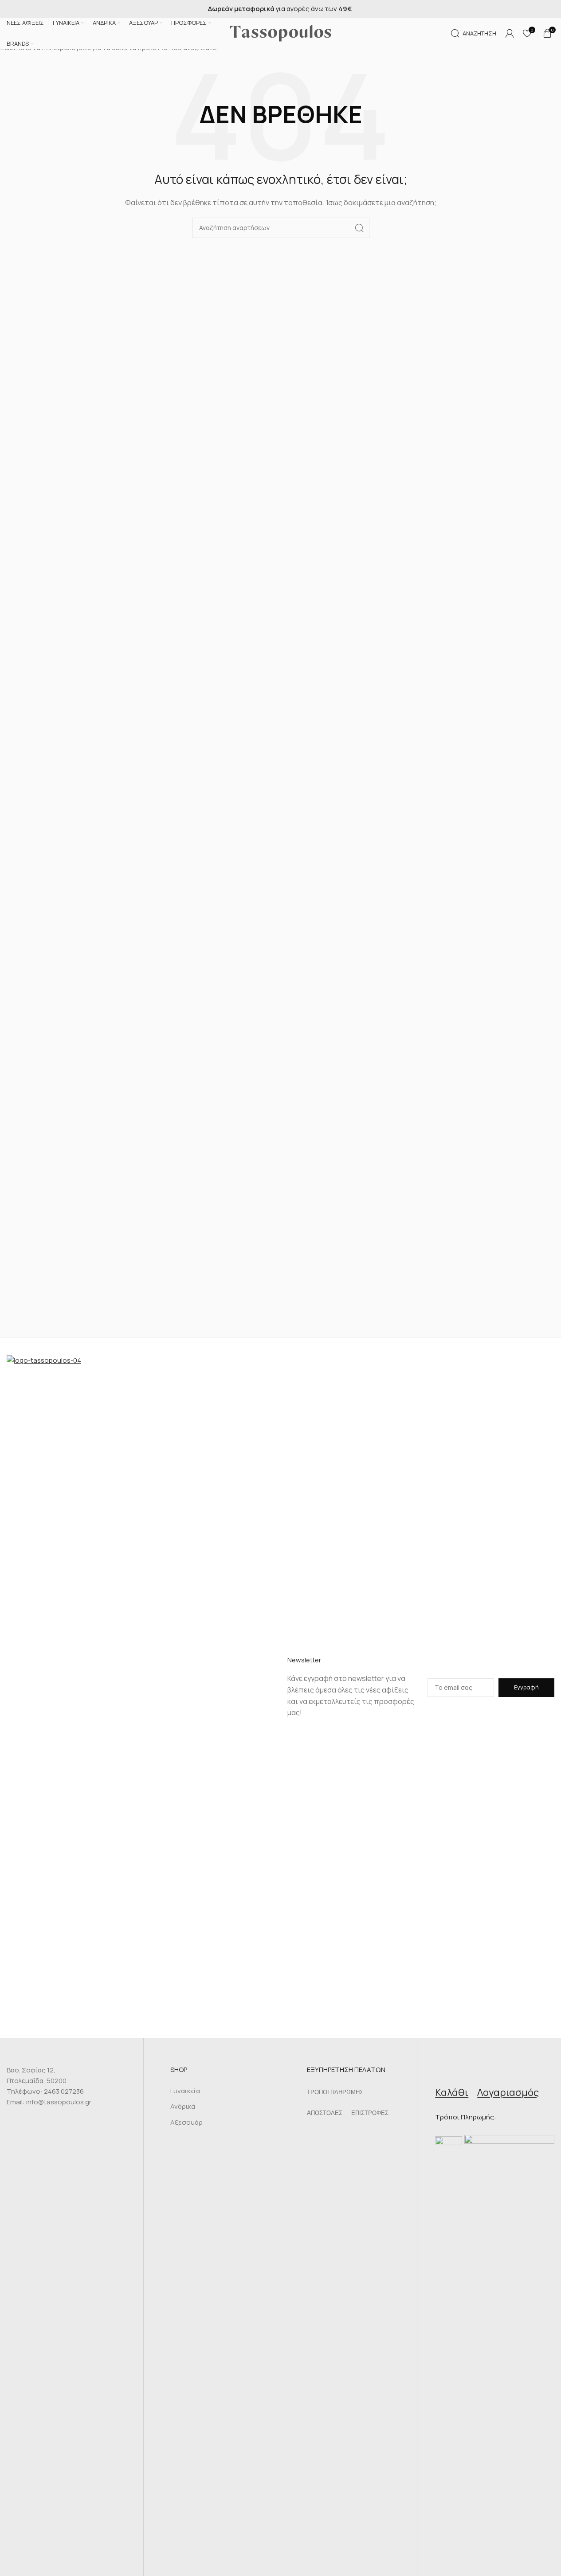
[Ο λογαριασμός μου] (510, 33)
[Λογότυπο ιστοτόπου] (281, 33)
